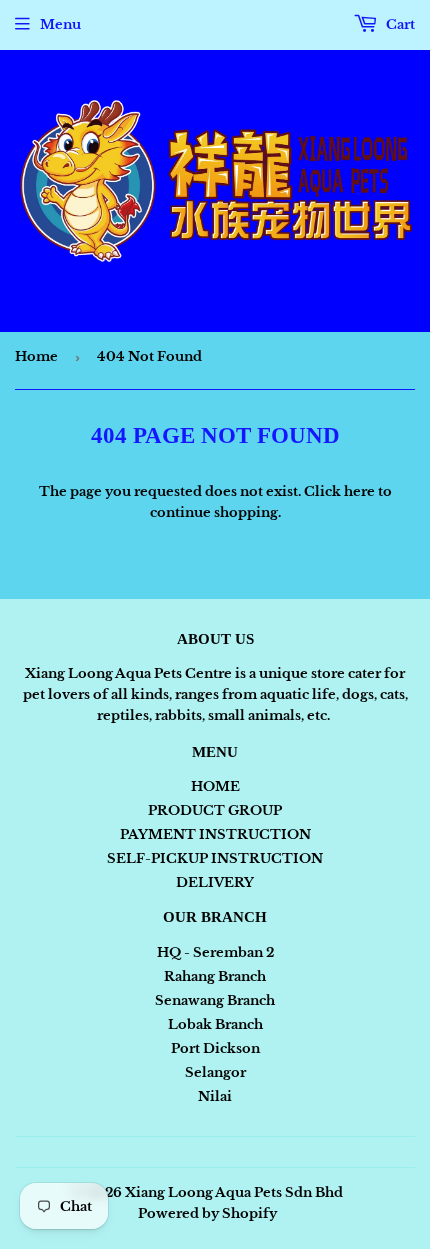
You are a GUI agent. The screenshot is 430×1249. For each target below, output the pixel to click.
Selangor (215, 1072)
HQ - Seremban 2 (215, 952)
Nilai (215, 1096)
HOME (215, 786)
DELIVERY (215, 882)
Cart (399, 24)
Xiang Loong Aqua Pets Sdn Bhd (234, 1192)
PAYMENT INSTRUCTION (215, 834)
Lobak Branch (215, 1024)
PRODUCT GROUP (215, 810)
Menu (60, 24)
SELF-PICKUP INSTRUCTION (215, 858)
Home (36, 356)
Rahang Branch (215, 976)
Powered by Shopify (207, 1213)
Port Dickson (215, 1048)
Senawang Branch (215, 1000)
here (359, 491)
